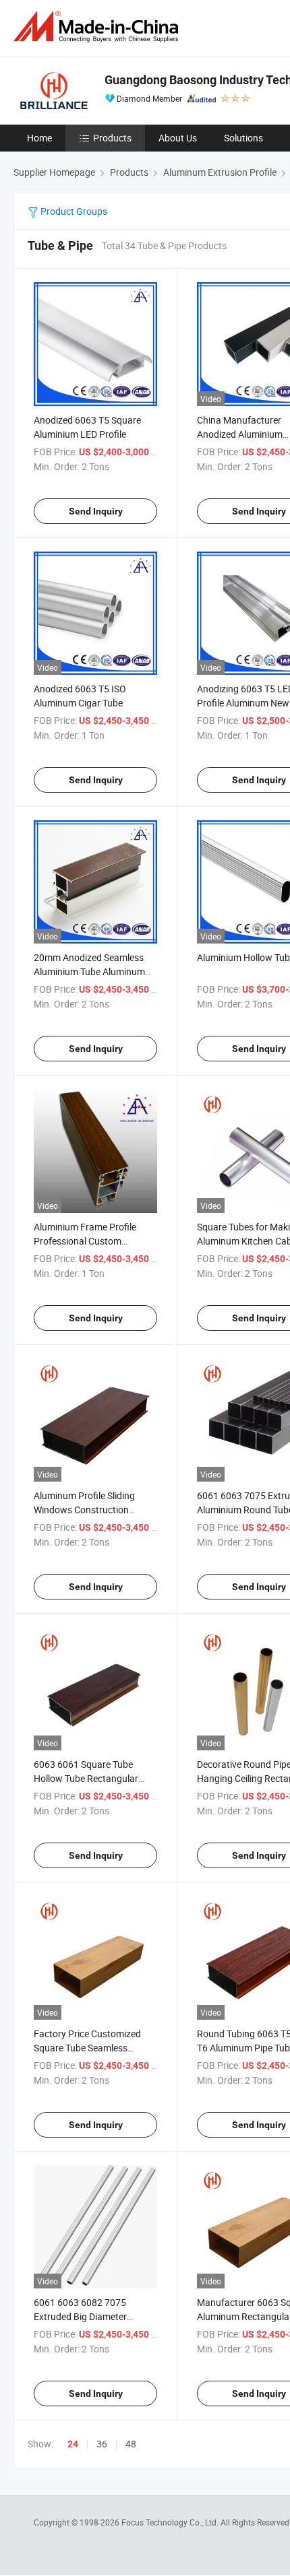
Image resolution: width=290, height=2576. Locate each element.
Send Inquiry (96, 511)
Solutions (243, 138)
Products (112, 138)
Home (39, 138)
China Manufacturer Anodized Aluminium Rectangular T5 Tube (240, 434)
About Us (178, 138)
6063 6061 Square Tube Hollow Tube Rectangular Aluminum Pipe (86, 1778)
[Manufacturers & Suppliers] (98, 27)
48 (131, 2444)
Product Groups (73, 211)
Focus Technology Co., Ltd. (171, 2522)
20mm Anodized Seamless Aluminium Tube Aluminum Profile (89, 971)
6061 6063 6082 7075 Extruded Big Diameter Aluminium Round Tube (82, 2316)
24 (73, 2444)
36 (102, 2444)
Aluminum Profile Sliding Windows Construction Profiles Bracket (84, 1510)
